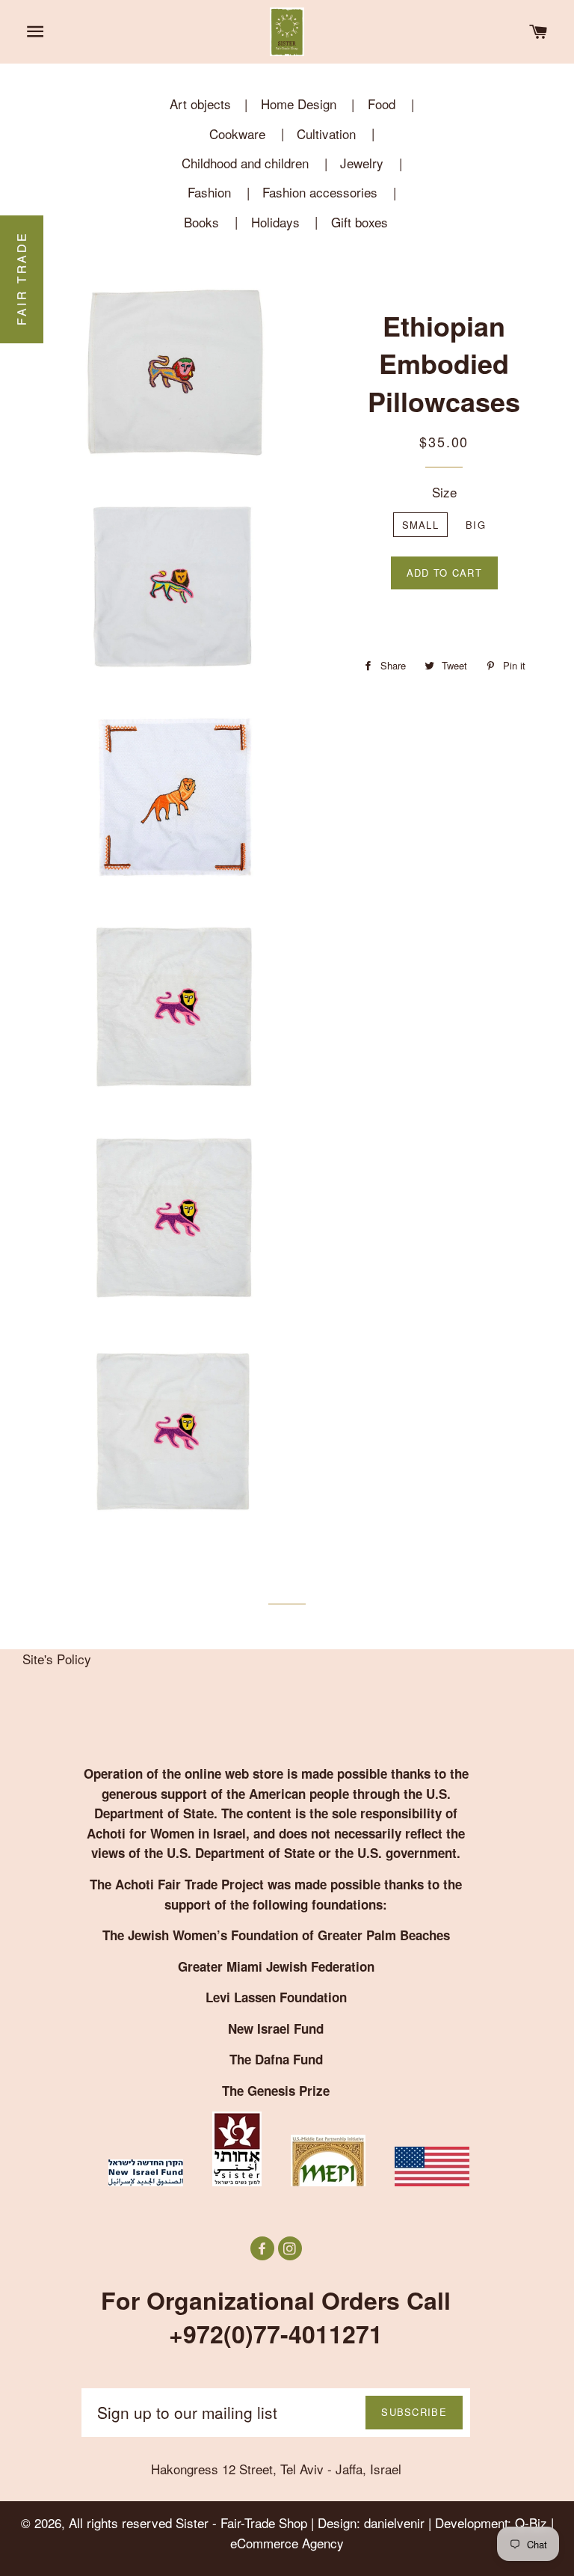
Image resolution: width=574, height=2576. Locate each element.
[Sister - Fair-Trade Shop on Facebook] (264, 2248)
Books (201, 222)
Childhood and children (245, 163)
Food (382, 104)
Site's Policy (57, 1659)
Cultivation (326, 134)
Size (444, 492)
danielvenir (394, 2523)
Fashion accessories (320, 192)
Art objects (200, 104)
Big (476, 525)
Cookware (237, 134)
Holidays (275, 222)
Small (421, 525)
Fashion (209, 192)
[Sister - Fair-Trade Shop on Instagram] (290, 2248)
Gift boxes (359, 222)
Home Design (299, 104)
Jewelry (362, 163)
